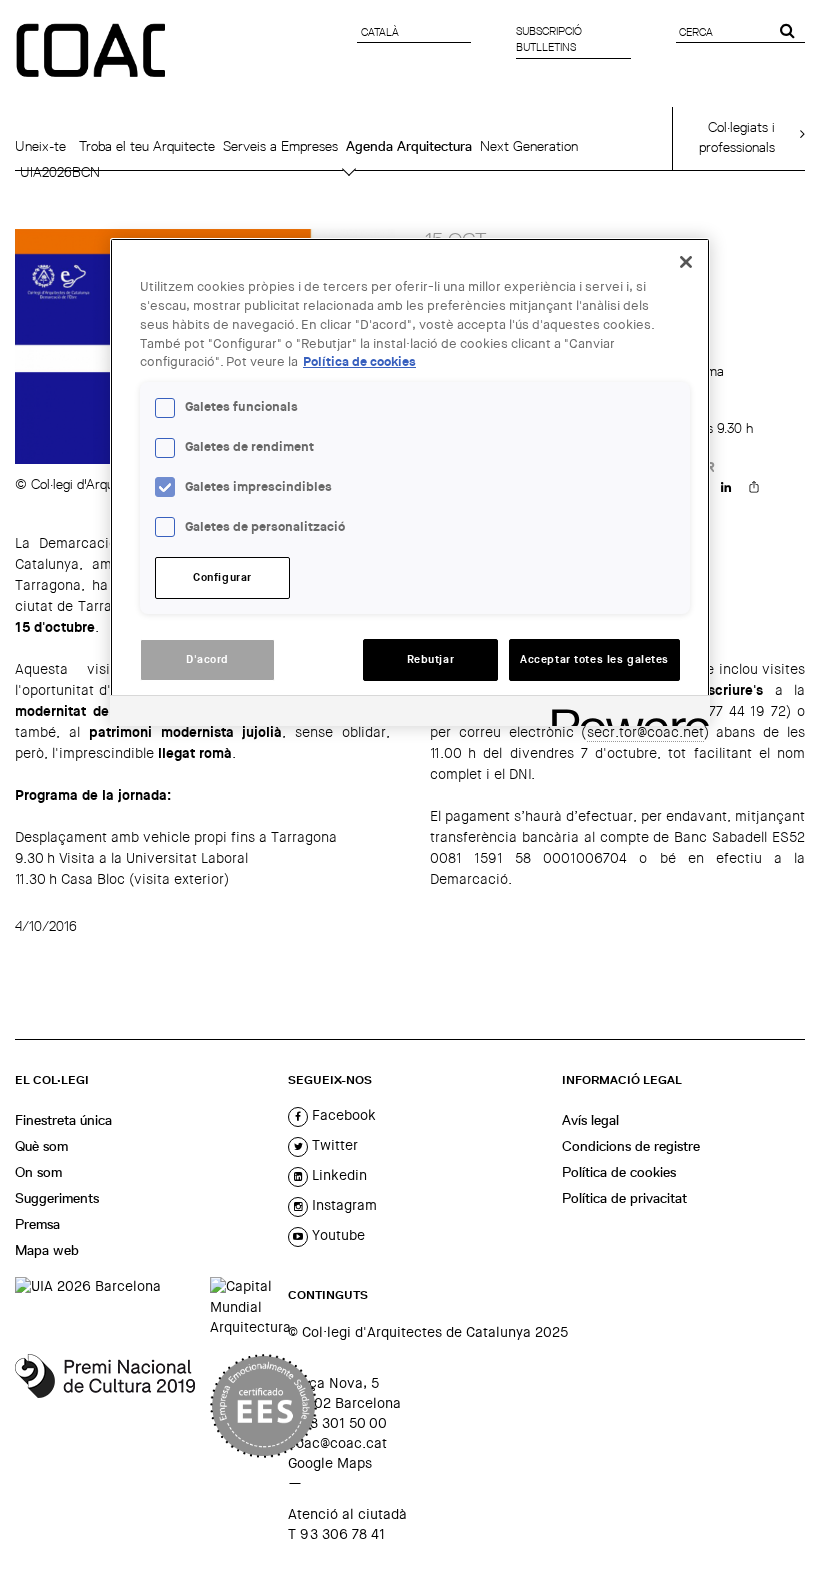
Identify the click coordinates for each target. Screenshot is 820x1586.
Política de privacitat (624, 1198)
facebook (342, 1115)
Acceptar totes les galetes (594, 659)
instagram (342, 1205)
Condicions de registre (631, 1146)
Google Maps (330, 1463)
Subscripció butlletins (549, 39)
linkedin (337, 1175)
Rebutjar (431, 659)
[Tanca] (686, 262)
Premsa (37, 1224)
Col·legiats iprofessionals (737, 137)
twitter (333, 1145)
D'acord (207, 659)
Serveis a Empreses (280, 146)
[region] (410, 482)
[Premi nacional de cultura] (105, 1406)
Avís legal (590, 1120)
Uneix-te (40, 146)
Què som (41, 1146)
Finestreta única (63, 1120)
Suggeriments (57, 1198)
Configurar (222, 577)
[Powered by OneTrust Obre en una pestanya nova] (624, 713)
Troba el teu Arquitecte (147, 146)
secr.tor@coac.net (645, 732)
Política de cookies (619, 1172)
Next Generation (529, 146)
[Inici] (93, 52)
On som (38, 1172)
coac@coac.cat (337, 1443)
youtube (336, 1235)
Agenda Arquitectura (409, 146)
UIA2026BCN (60, 172)
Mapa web (47, 1250)
